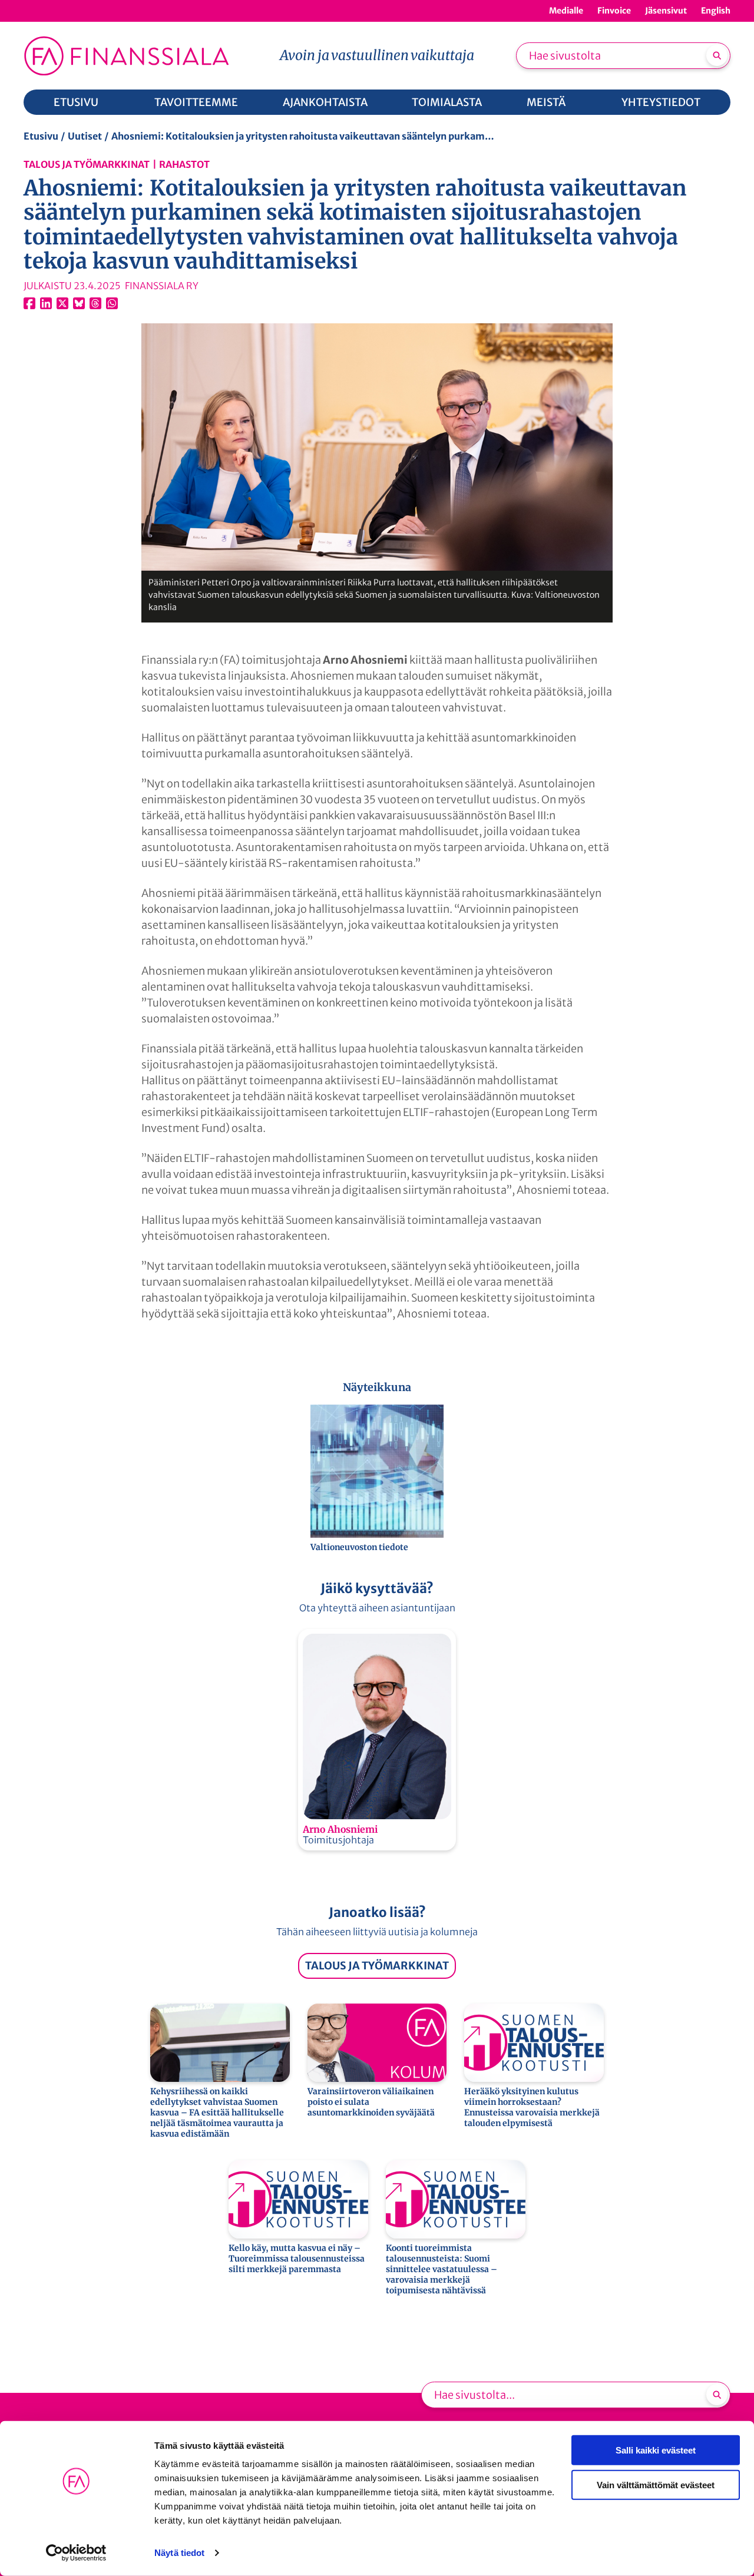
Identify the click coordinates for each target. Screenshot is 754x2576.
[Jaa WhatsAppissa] (112, 303)
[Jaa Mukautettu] (95, 303)
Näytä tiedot (179, 2553)
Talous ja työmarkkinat (87, 164)
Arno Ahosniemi (340, 1829)
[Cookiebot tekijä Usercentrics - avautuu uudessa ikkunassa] (76, 2553)
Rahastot (184, 164)
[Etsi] (717, 55)
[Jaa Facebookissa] (29, 303)
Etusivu (41, 136)
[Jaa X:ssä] (62, 303)
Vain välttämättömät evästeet (656, 2484)
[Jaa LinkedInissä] (46, 303)
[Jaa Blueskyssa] (79, 303)
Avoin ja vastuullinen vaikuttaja (377, 55)
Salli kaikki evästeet (656, 2450)
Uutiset (85, 136)
